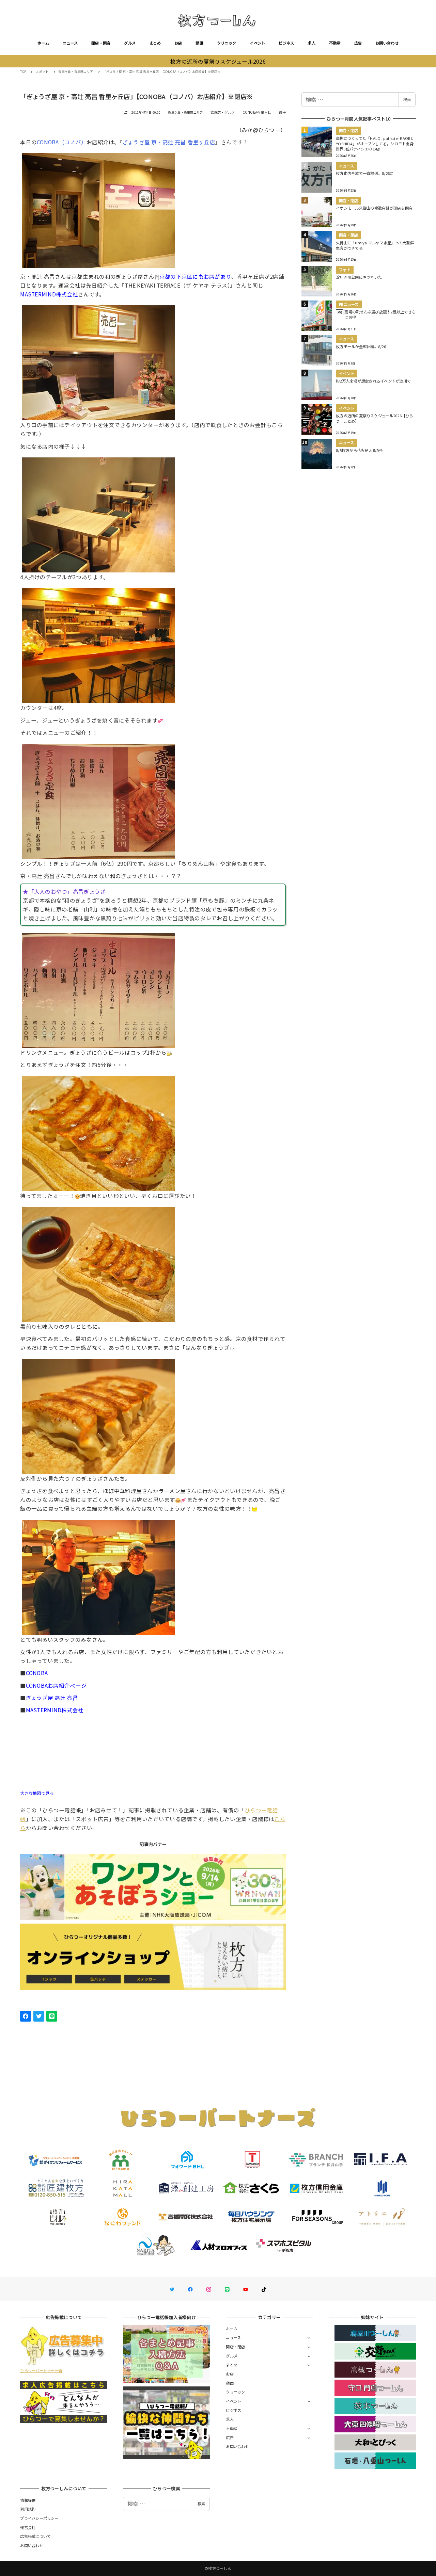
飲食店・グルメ (223, 112)
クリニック (227, 43)
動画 (199, 43)
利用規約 (28, 2509)
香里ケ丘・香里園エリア (185, 112)
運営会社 (28, 2527)
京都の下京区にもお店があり (195, 276)
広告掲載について (35, 2536)
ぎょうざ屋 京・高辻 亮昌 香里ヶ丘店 (169, 142)
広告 (358, 43)
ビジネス (286, 43)
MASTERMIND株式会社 (49, 294)
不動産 (335, 43)
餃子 (283, 112)
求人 (312, 43)
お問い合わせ (387, 43)
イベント (257, 43)
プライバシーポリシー (39, 2518)
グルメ (130, 43)
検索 (407, 99)
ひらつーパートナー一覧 (41, 2370)
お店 (178, 43)
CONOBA (37, 1673)
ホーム (43, 43)
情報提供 (28, 2500)
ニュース (70, 43)
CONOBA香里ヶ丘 (257, 112)
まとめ (155, 43)
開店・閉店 (101, 43)
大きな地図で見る (37, 1793)
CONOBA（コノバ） (62, 142)
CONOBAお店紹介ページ (56, 1685)
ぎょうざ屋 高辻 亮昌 (52, 1698)
